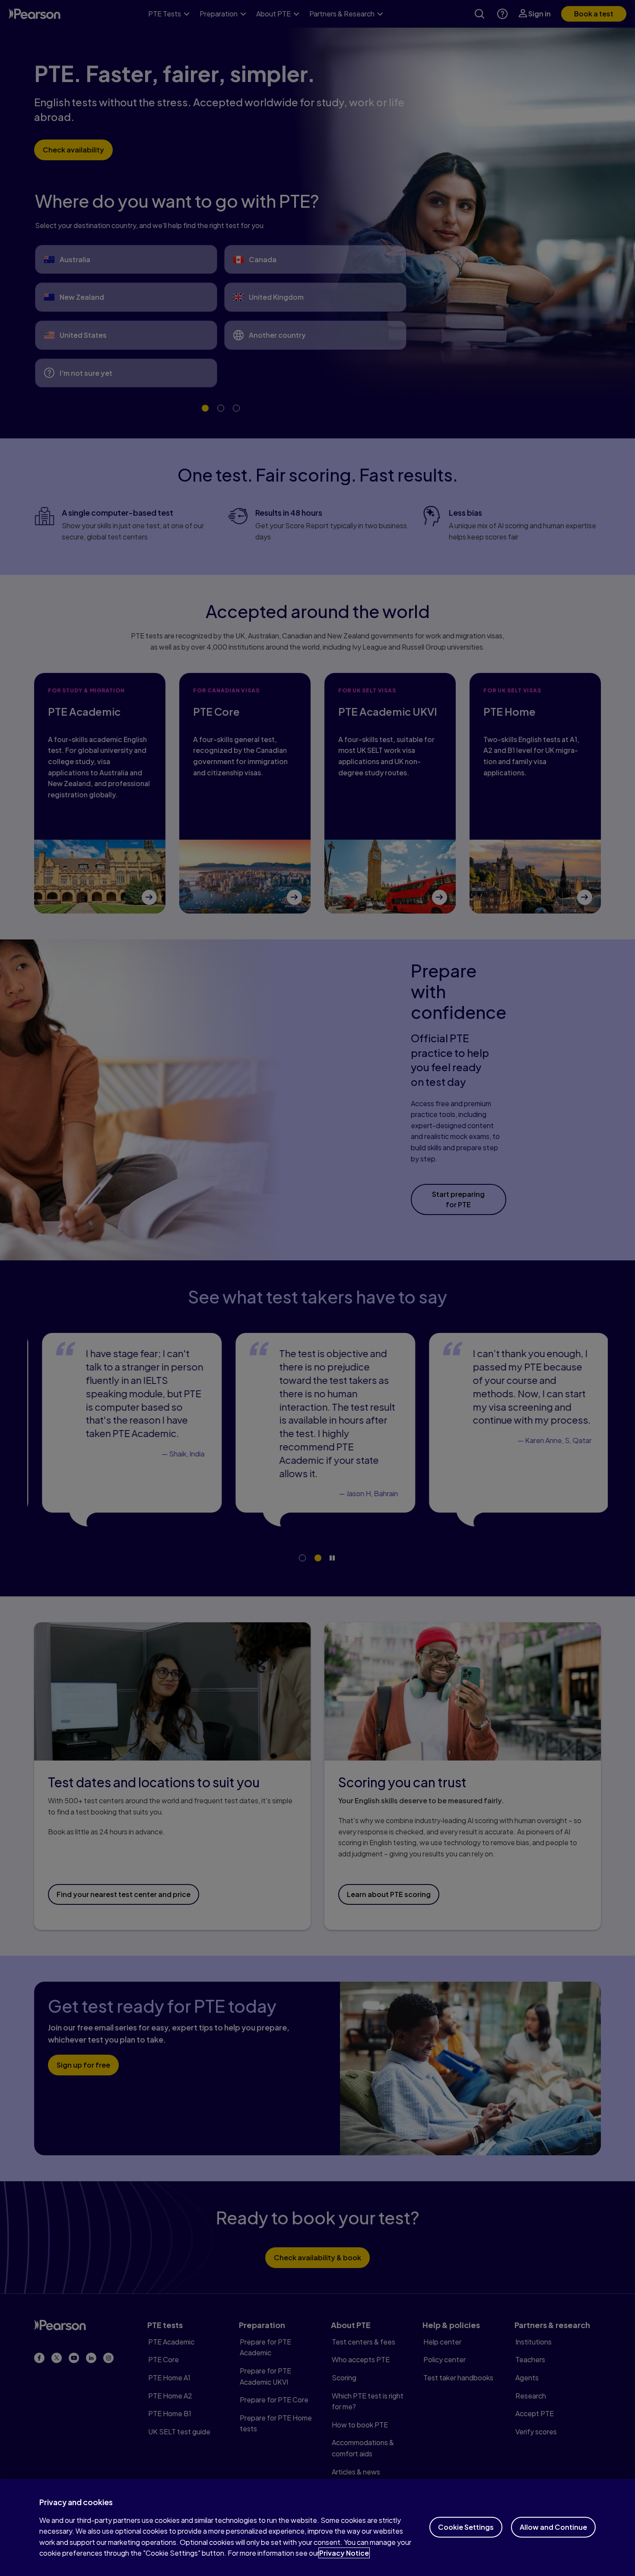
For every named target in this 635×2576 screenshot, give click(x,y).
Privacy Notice (344, 2553)
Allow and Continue (553, 2527)
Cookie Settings (466, 2527)
